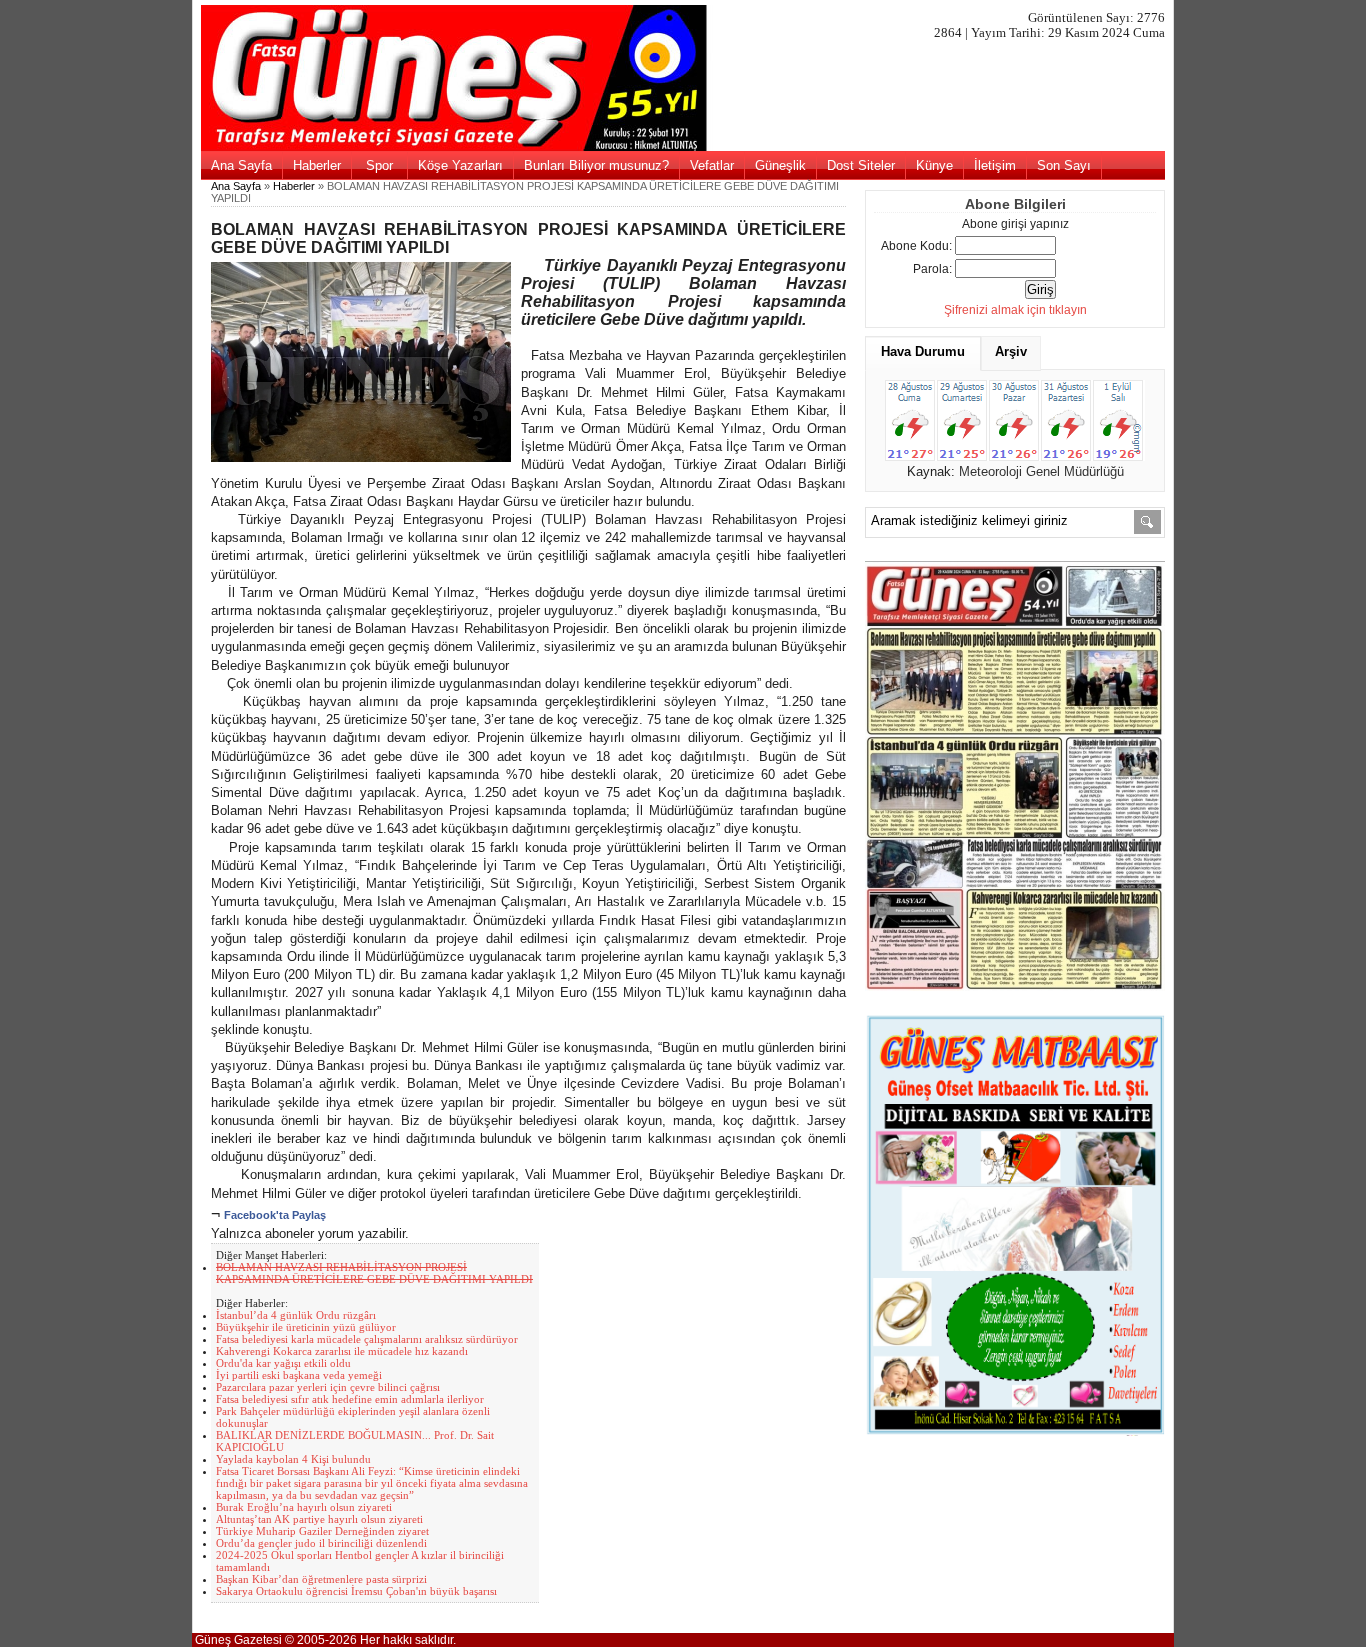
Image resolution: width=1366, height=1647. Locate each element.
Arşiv (1011, 351)
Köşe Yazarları (460, 165)
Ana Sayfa (241, 165)
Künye (934, 165)
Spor (379, 165)
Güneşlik (780, 165)
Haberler (317, 165)
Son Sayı (1064, 165)
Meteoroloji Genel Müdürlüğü (1041, 471)
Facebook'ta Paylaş (275, 1215)
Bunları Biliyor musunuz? (596, 165)
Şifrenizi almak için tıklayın (1015, 310)
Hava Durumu (923, 351)
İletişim (995, 165)
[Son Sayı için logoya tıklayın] (683, 147)
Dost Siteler (861, 165)
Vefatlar (712, 165)
